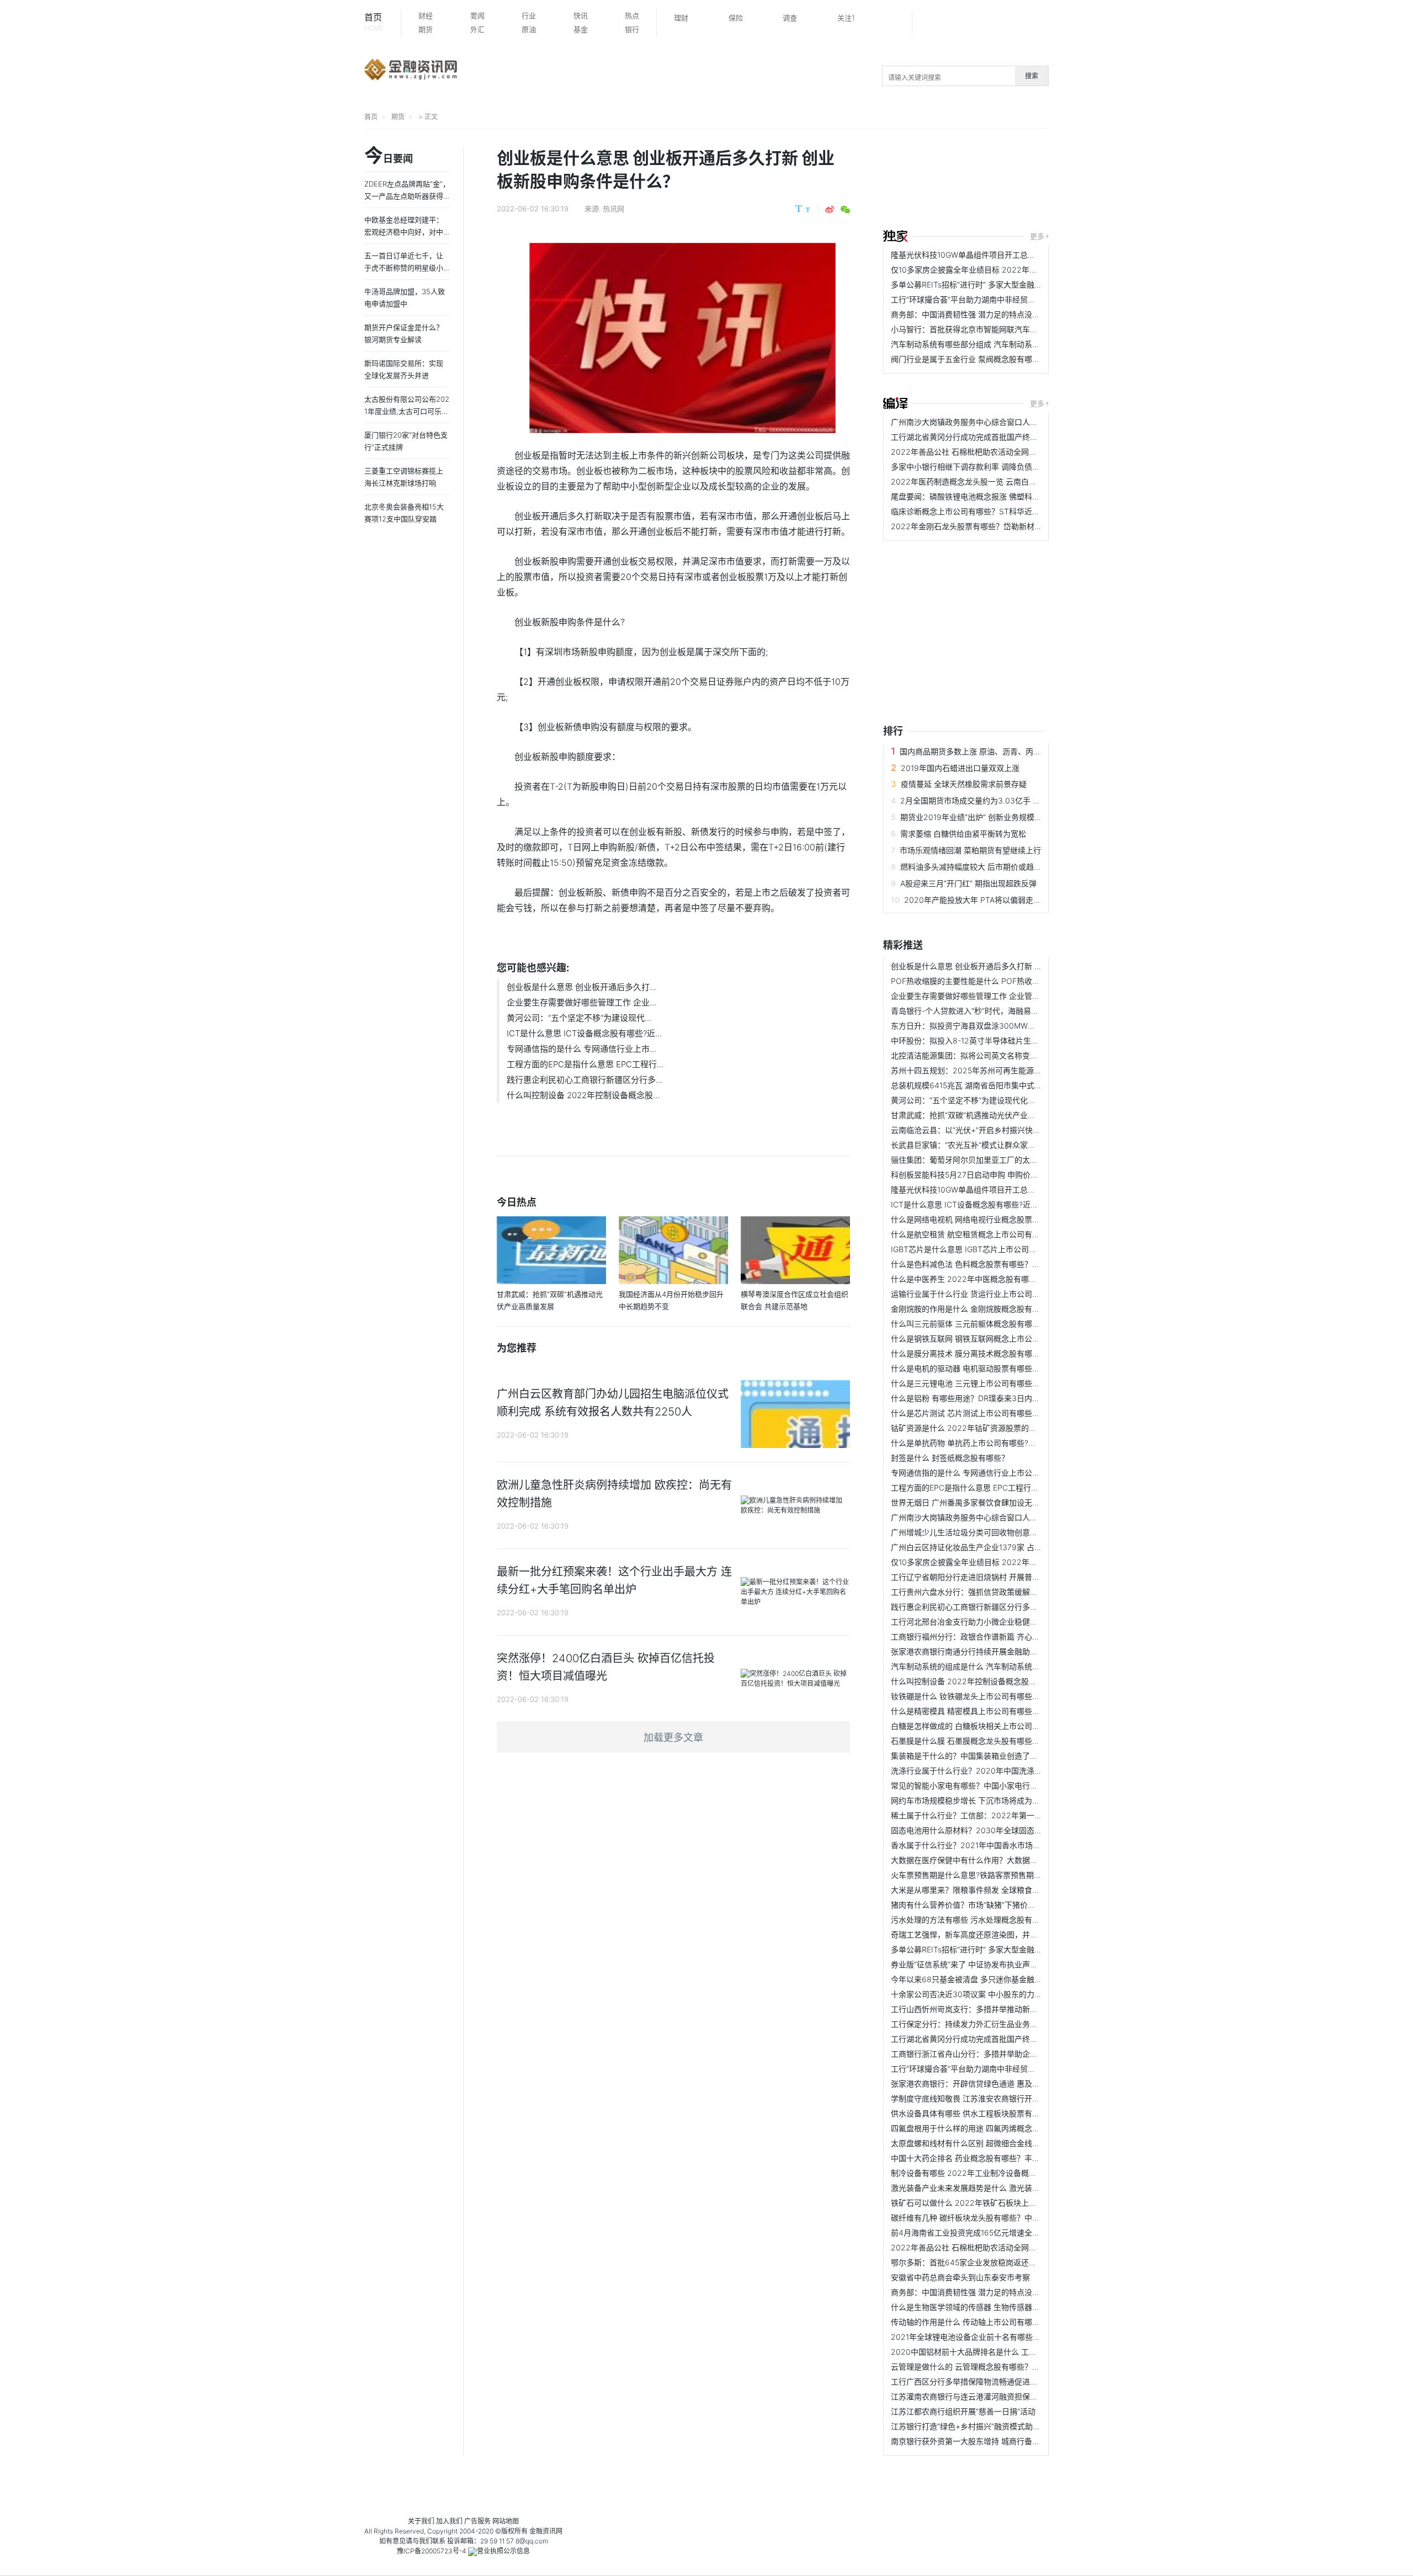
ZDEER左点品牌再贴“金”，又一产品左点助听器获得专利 (407, 196)
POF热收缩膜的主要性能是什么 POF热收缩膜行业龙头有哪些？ (1000, 981)
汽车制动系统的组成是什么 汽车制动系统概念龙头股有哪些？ (996, 1666)
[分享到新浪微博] (830, 210)
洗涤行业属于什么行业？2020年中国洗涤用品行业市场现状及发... (1005, 1771)
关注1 (846, 18)
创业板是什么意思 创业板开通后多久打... (581, 987)
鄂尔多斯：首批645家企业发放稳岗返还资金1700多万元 (988, 2262)
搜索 (1032, 76)
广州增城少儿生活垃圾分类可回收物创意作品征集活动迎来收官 (999, 1532)
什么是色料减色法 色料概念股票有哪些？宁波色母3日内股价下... (1002, 1264)
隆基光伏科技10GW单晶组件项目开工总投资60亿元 (980, 255)
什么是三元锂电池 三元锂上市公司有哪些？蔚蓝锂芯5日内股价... (1002, 1383)
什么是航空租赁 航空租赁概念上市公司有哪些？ (973, 1234)
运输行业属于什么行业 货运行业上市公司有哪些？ (977, 1294)
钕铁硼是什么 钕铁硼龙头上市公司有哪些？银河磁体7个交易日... (1002, 1696)
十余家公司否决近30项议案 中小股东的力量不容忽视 (982, 1994)
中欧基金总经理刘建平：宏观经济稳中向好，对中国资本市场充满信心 (404, 232)
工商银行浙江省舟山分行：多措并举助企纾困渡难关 (980, 2054)
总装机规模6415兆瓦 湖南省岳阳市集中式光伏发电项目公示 (994, 1085)
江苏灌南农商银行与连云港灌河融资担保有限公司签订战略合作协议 (1007, 2396)
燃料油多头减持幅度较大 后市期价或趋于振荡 (979, 867)
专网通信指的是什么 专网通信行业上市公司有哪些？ (981, 1473)
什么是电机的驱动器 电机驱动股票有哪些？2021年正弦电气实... (1001, 1368)
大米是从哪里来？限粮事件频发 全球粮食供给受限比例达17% (995, 1890)
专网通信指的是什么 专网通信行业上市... (581, 1049)
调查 (790, 18)
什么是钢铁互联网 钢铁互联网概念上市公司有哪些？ (981, 1338)
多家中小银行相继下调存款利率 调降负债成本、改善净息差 (992, 467)
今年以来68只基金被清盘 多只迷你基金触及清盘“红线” (985, 1979)
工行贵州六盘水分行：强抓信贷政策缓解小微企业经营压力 (991, 1592)
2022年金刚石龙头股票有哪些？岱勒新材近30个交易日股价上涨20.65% (1016, 526)
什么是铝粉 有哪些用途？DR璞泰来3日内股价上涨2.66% (989, 1398)
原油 (529, 29)
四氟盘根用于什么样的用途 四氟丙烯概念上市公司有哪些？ (992, 2128)
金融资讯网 (546, 2531)
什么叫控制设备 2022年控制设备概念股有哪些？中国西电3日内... (1004, 1681)
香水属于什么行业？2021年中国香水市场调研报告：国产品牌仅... (1004, 1845)
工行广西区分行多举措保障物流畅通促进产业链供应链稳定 (991, 2381)
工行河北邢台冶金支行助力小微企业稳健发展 (968, 1622)
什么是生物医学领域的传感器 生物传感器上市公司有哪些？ (992, 2307)
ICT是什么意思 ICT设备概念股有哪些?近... (584, 1033)
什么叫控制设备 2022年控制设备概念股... (583, 1095)
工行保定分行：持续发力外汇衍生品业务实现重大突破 (984, 2024)
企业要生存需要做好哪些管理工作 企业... (581, 1002)
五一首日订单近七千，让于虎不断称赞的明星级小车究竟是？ (404, 268)
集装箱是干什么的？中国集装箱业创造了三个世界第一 (984, 1756)
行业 (529, 15)
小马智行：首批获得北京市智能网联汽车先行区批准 (980, 329)
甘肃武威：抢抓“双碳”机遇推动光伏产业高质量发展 (979, 1115)
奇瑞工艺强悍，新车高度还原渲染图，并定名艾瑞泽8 (982, 1934)
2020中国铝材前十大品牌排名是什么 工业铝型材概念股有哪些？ (1002, 2352)
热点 (632, 15)
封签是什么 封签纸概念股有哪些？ (950, 1458)
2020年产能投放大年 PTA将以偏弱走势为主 (980, 900)
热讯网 (613, 209)
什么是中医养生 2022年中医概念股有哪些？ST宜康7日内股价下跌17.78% (1018, 1279)
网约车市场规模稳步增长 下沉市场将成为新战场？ (977, 1800)
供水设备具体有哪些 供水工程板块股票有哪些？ (973, 2113)
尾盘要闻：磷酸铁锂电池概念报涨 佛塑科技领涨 (973, 496)
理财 (681, 18)
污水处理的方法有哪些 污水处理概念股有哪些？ (973, 1920)
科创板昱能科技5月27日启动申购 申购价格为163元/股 (984, 1175)
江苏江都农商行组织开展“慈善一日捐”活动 (963, 2411)
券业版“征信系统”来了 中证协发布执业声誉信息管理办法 (987, 1964)
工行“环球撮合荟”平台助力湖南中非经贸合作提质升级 (982, 299)
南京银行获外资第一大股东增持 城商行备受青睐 (973, 2441)
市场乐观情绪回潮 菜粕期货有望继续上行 (970, 850)
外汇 (477, 29)
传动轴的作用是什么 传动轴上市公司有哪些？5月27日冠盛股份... (1003, 2322)
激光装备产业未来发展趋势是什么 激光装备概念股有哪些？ (992, 2188)
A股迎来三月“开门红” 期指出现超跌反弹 (968, 883)
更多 (1037, 236)
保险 (736, 18)
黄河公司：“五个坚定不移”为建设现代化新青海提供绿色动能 (994, 1100)
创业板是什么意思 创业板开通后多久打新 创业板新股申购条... (997, 966)
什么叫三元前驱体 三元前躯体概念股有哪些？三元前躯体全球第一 (1004, 1324)
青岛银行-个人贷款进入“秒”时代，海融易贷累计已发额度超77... (999, 1011)
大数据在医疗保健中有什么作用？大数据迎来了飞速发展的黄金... (1002, 1860)
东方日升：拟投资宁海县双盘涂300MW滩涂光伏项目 (982, 1026)
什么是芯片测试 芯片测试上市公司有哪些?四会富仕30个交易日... (1003, 1413)
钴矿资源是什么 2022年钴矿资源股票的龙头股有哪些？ (987, 1428)
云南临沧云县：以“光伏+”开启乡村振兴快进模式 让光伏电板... (997, 1130)
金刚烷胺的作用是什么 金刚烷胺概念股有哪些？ (973, 1309)
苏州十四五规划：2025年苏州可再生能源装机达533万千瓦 (993, 1070)
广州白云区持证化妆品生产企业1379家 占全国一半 (978, 1547)
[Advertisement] (1098, 180)
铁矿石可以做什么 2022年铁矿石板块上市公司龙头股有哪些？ (998, 2203)
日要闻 (389, 156)
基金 (581, 29)
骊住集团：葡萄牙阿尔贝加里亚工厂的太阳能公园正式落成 (991, 1160)
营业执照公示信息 (503, 2551)
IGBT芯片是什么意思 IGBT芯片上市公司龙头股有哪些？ (987, 1249)
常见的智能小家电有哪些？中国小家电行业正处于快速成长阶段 (999, 1785)
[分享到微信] (845, 210)
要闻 (477, 15)
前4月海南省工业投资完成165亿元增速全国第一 (973, 2232)
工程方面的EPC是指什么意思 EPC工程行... (585, 1064)
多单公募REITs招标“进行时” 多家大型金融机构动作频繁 (986, 284)
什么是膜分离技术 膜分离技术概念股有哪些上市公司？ (985, 1353)
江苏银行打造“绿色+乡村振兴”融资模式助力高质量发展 (985, 2426)
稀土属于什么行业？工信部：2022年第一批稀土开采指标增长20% (1005, 1815)
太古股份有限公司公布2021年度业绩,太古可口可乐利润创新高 (407, 411)
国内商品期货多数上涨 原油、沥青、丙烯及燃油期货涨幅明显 (1005, 751)
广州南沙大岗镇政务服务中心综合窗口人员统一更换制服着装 (995, 422)
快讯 (581, 15)
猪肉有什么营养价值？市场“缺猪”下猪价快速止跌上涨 (982, 1905)
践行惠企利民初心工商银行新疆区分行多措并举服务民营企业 (995, 1607)
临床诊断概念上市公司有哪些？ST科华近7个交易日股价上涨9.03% (1006, 511)
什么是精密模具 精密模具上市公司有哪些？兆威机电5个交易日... (1002, 1711)
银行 (632, 29)
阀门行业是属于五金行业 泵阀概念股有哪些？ (969, 359)
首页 (374, 22)
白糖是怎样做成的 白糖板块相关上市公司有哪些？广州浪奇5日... (1002, 1726)
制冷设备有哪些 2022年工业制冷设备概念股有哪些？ (983, 2173)
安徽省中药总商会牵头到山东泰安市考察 (960, 2277)
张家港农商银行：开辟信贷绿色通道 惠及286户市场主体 (988, 2083)
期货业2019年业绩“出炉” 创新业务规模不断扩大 (983, 817)
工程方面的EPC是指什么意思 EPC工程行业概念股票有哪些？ (996, 1487)
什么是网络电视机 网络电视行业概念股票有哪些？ (977, 1219)
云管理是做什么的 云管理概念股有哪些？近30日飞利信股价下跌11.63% (1013, 2367)
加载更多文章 (673, 1737)
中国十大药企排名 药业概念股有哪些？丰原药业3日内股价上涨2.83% (1010, 2158)
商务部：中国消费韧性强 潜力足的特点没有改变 (973, 314)
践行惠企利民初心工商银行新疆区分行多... (585, 1080)
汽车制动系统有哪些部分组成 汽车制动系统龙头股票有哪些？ (996, 344)
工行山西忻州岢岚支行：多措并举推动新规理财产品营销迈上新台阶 (1007, 2009)
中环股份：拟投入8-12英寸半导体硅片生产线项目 (976, 1040)
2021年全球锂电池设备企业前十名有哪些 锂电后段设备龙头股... (1001, 2337)
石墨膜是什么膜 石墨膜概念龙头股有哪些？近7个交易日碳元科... (1002, 1741)
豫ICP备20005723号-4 (432, 2551)
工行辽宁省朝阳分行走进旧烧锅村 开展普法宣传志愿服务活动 (996, 1577)
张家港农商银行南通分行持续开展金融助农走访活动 (980, 1651)
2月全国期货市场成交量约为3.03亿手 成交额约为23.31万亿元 (1008, 800)
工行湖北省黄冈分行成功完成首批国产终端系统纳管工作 (987, 437)
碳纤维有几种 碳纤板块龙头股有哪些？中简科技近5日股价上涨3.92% (1010, 2218)
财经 (426, 15)
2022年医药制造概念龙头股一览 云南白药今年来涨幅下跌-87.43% (1006, 481)
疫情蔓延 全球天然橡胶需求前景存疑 (964, 784)
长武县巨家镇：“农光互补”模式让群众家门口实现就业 (982, 1145)
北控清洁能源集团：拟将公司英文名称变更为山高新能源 (987, 1055)
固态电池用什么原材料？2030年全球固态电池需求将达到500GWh (1005, 1830)
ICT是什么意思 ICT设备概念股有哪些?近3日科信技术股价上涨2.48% (1010, 1204)
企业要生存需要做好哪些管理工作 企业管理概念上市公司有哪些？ (1004, 996)
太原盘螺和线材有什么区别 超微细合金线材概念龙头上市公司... (1000, 2143)
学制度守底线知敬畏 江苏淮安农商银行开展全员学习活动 (989, 2098)
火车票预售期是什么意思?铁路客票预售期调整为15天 (982, 1875)
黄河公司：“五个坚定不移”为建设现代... (579, 1018)
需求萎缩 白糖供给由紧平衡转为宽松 (963, 834)
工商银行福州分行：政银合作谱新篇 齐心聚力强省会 (981, 1636)
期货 (426, 29)
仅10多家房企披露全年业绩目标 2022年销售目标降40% (987, 270)
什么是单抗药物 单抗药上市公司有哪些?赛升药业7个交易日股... (1000, 1443)
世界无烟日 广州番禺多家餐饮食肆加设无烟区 (969, 1502)
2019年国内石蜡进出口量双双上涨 (960, 768)
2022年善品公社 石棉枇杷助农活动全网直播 (968, 452)
